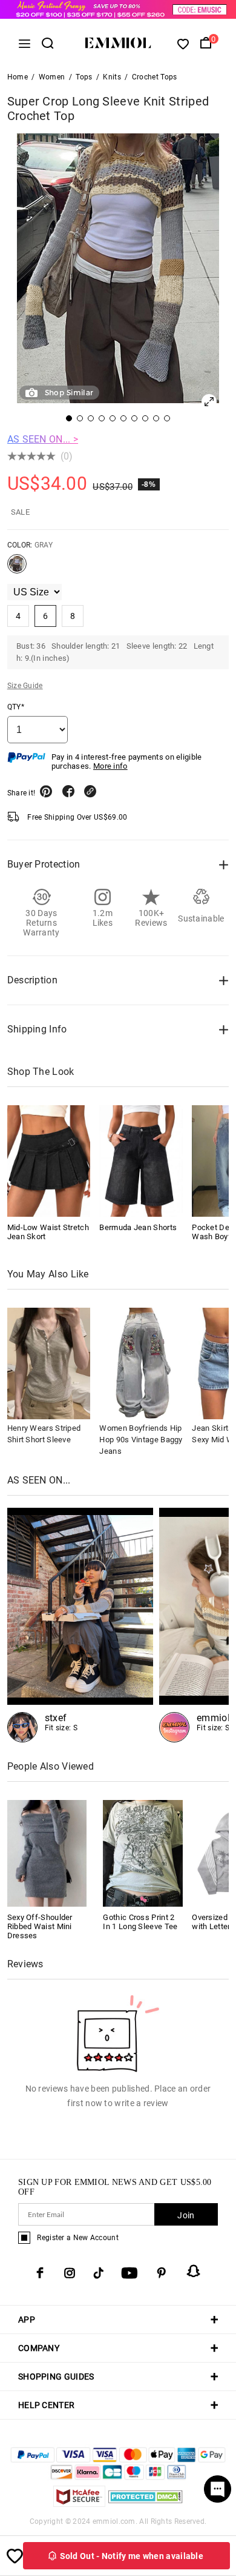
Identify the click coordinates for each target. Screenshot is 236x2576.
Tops (84, 77)
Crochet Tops (155, 77)
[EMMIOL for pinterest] (162, 2273)
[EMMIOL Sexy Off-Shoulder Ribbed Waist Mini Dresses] (47, 1852)
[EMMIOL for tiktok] (98, 2273)
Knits (112, 77)
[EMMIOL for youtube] (129, 2273)
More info (110, 766)
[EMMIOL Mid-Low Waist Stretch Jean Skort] (49, 1161)
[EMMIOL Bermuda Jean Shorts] (141, 1161)
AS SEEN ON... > (43, 439)
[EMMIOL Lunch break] (80, 1625)
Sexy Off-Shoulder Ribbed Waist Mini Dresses (40, 1926)
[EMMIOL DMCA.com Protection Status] (146, 2504)
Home (18, 77)
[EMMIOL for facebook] (40, 2273)
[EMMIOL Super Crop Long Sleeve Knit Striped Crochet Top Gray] (17, 569)
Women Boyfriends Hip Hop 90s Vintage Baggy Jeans (141, 1440)
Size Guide (25, 686)
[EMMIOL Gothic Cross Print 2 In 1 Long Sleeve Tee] (143, 1852)
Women (52, 77)
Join (186, 2215)
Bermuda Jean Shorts (138, 1227)
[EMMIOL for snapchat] (194, 2271)
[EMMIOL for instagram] (70, 2273)
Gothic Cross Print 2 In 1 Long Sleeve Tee (140, 1922)
